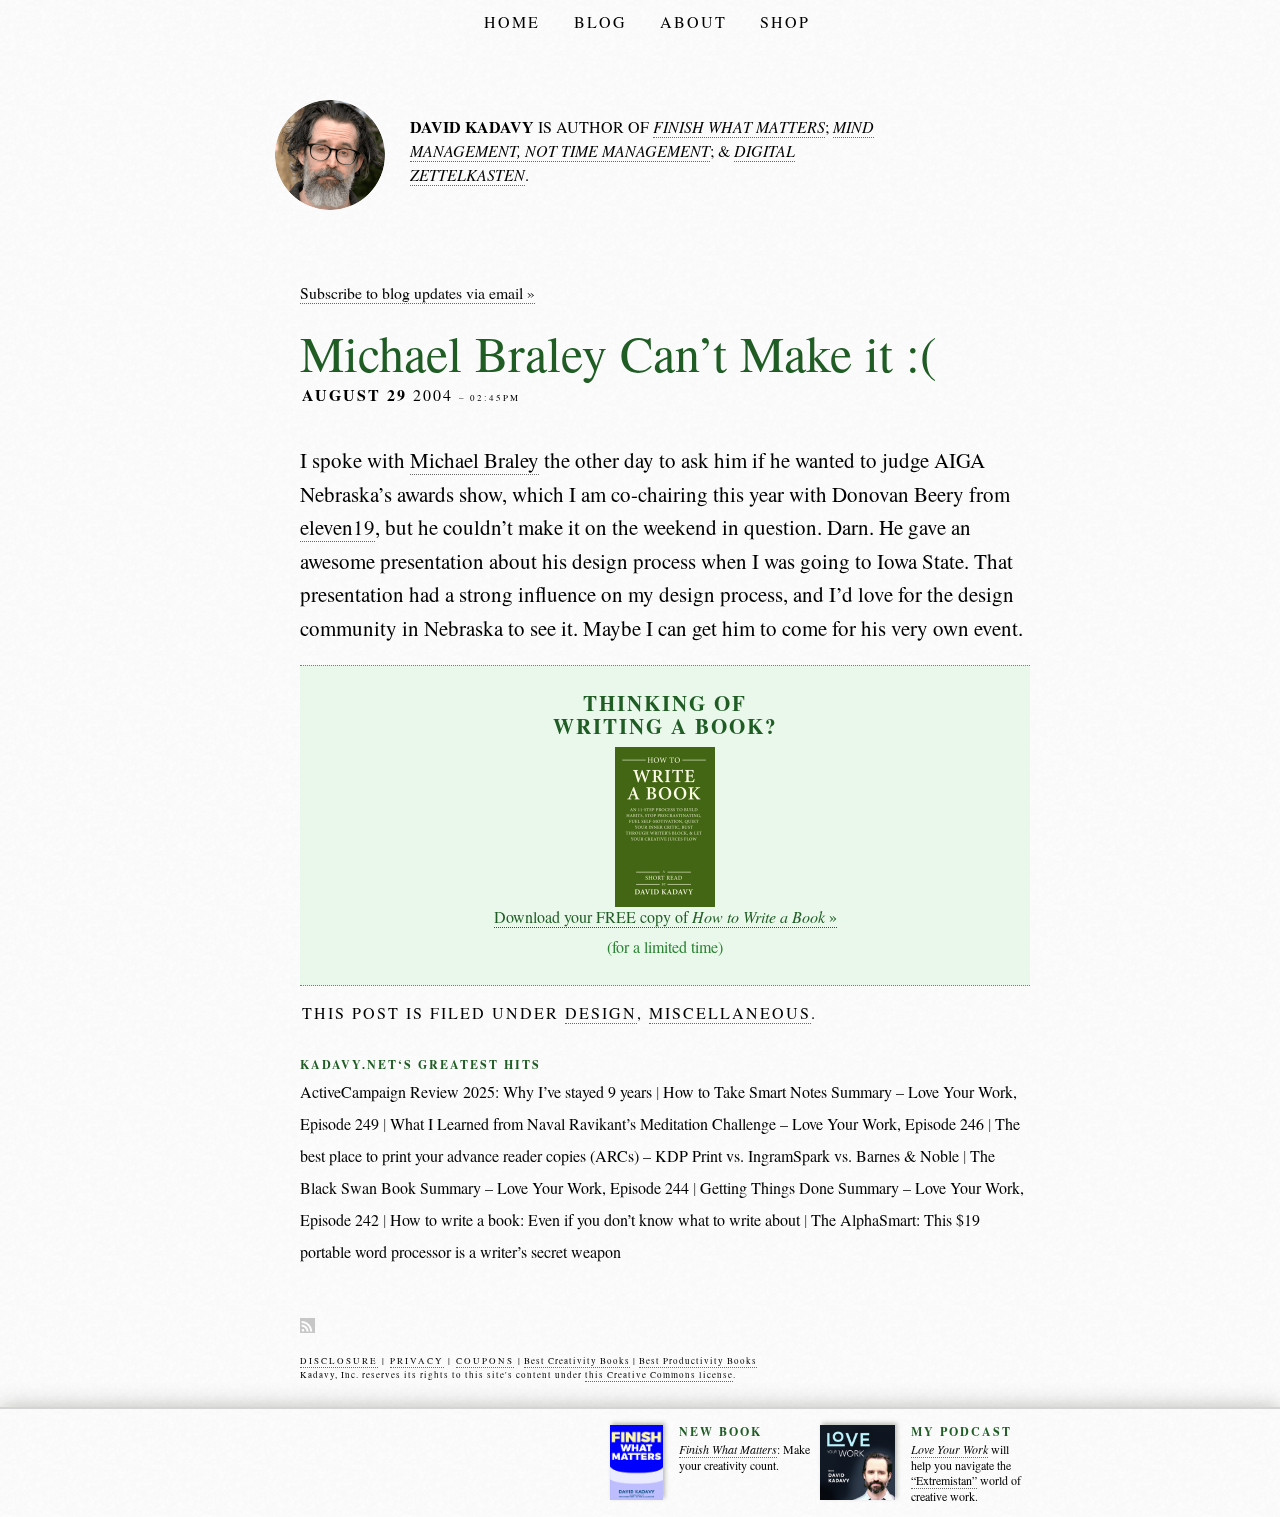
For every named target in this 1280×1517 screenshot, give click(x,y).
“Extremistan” (944, 1481)
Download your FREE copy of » (665, 916)
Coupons (485, 1361)
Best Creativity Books (577, 1361)
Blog (600, 21)
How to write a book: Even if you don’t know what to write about (595, 1219)
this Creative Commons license (659, 1375)
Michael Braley (474, 460)
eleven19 (337, 527)
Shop (785, 21)
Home (512, 21)
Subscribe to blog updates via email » (417, 292)
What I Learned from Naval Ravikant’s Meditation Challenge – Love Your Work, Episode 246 (687, 1123)
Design (601, 1012)
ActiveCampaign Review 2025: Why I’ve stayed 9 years (476, 1091)
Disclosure (339, 1361)
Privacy (417, 1361)
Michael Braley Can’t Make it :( (618, 352)
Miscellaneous (730, 1012)
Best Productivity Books (698, 1361)
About (693, 21)
